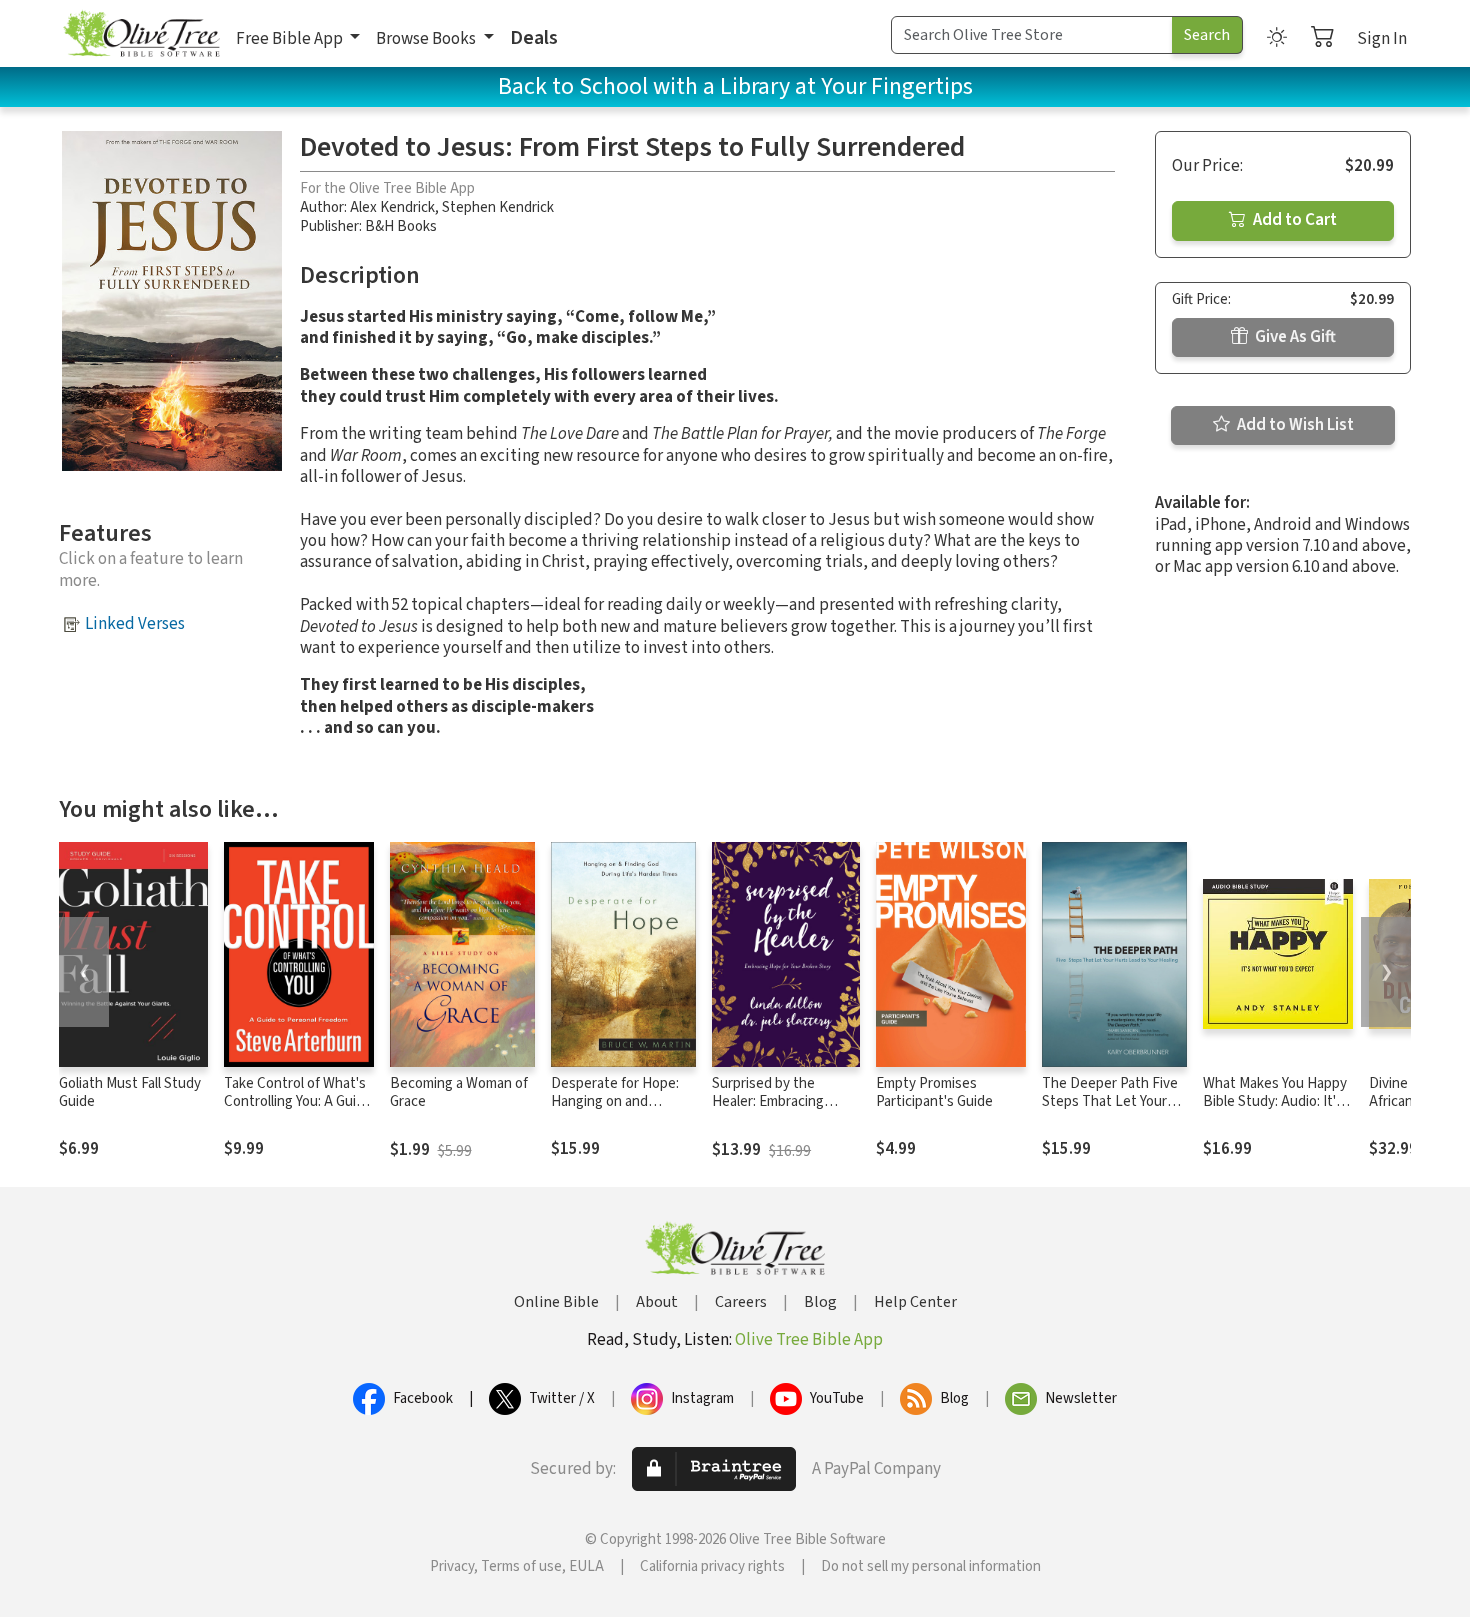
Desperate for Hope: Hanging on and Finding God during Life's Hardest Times (615, 1112)
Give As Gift (1294, 337)
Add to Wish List (1294, 425)
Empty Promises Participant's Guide (934, 1093)
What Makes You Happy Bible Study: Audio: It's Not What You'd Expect (1275, 1102)
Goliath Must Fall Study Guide (130, 1093)
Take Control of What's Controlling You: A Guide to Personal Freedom (298, 1102)
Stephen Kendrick (498, 207)
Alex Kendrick (392, 207)
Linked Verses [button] (135, 624)
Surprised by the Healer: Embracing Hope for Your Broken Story (779, 1112)
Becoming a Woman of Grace (459, 1093)
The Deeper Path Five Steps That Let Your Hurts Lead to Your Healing (1110, 1112)
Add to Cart (1293, 220)
